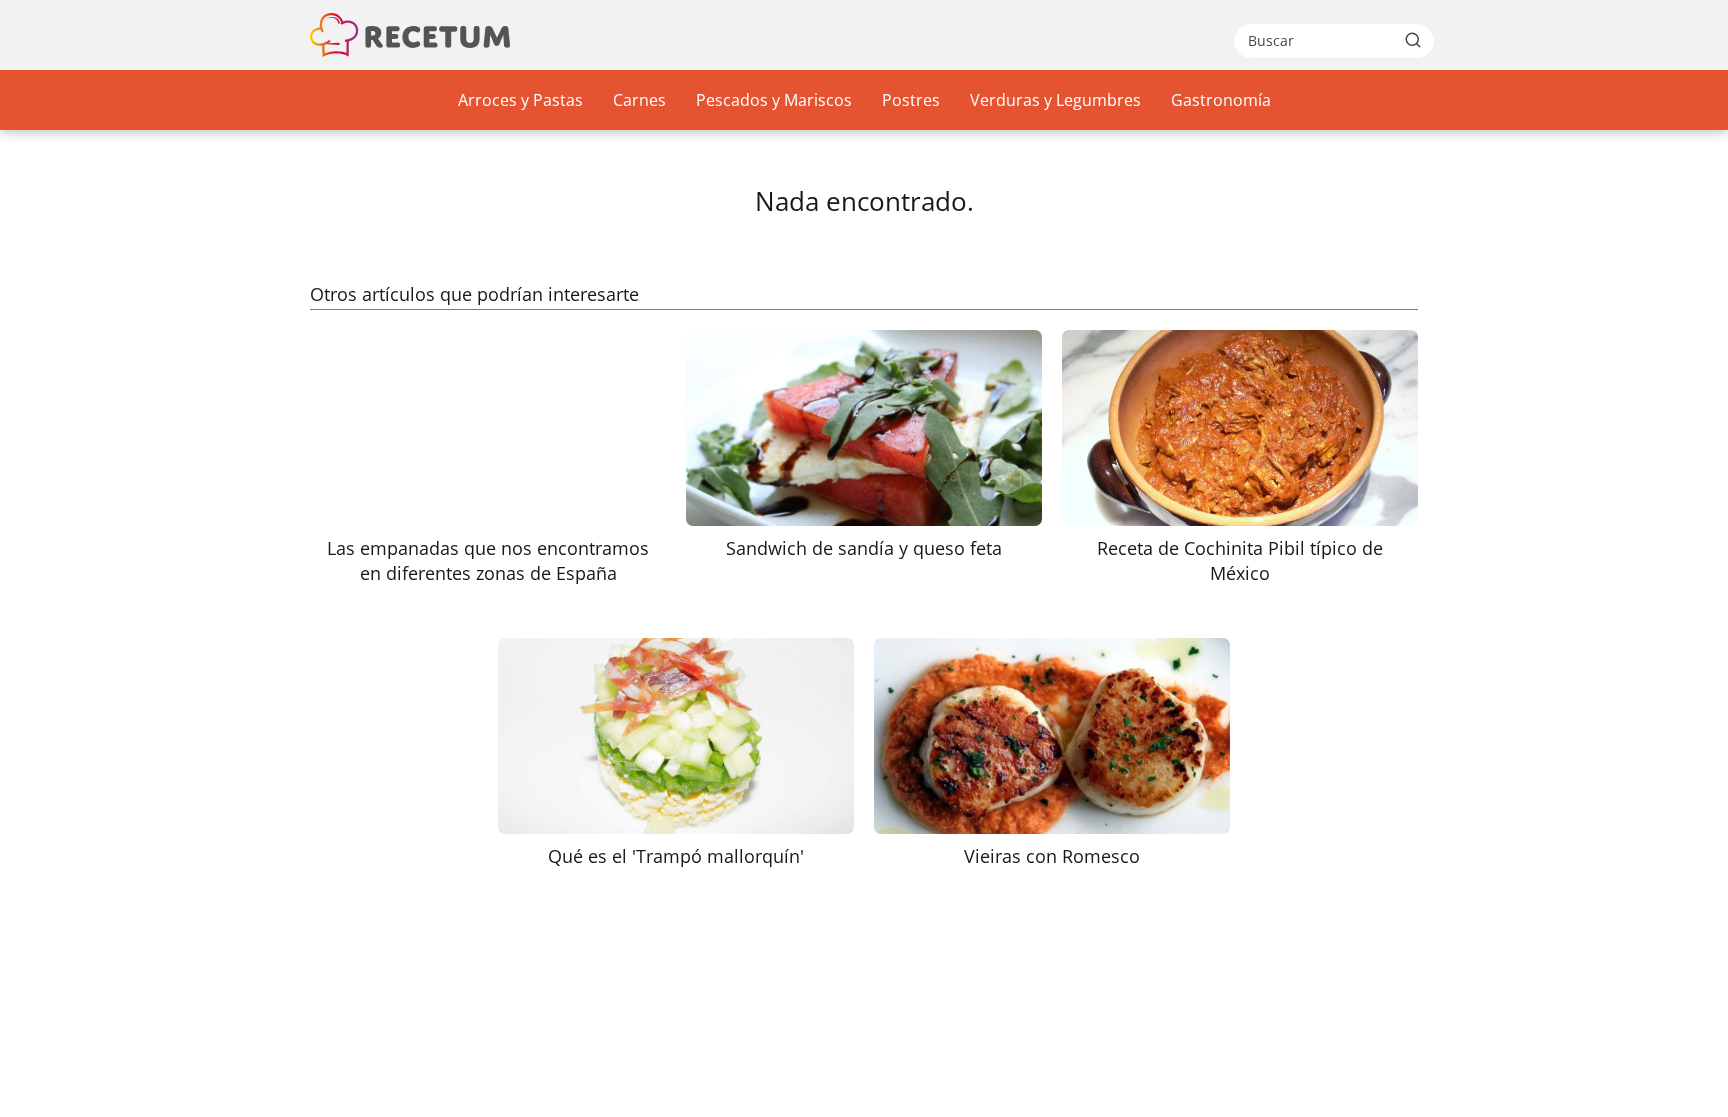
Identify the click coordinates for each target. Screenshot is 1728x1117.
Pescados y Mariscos (774, 100)
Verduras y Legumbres (1055, 100)
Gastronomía (1221, 100)
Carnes (639, 100)
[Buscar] (1413, 40)
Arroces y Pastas (520, 100)
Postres (911, 100)
